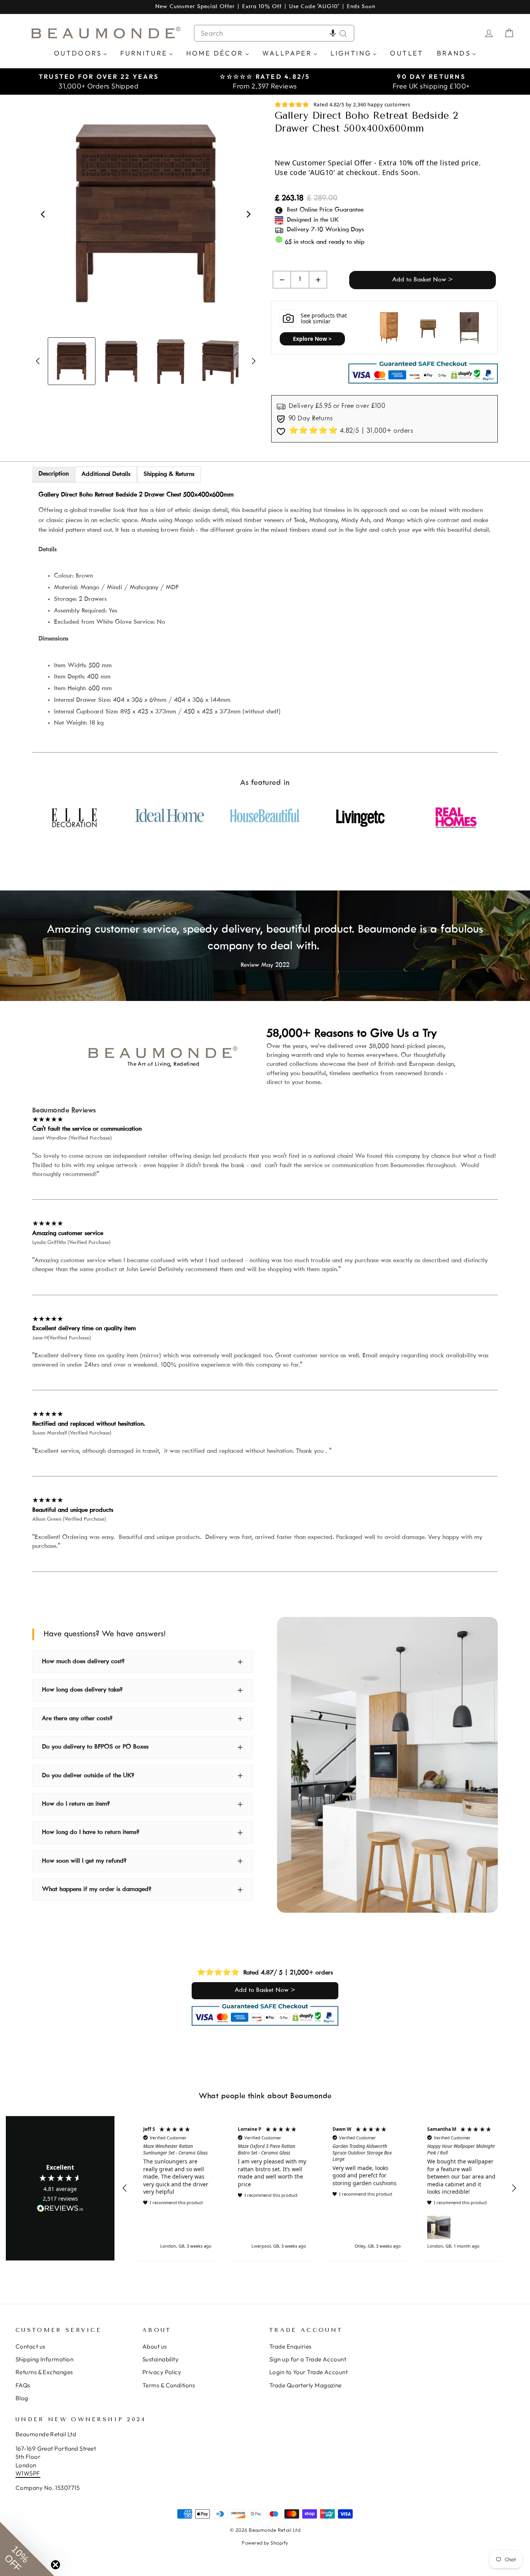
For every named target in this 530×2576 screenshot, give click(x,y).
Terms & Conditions (169, 2385)
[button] (333, 33)
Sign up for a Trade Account (308, 2359)
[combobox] (274, 33)
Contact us (30, 2346)
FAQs (23, 2385)
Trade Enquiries (290, 2346)
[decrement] (282, 280)
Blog (22, 2398)
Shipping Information (44, 2359)
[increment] (318, 280)
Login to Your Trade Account (308, 2372)
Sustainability (160, 2359)
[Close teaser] (55, 2565)
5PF (35, 2473)
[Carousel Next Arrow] (248, 214)
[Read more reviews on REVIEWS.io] (60, 2209)
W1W (23, 2473)
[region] (319, 2188)
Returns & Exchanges (44, 2372)
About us (155, 2346)
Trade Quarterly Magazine (306, 2385)
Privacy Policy (162, 2372)
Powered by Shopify (265, 2543)
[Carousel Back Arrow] (43, 214)
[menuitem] (81, 53)
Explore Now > (312, 339)
